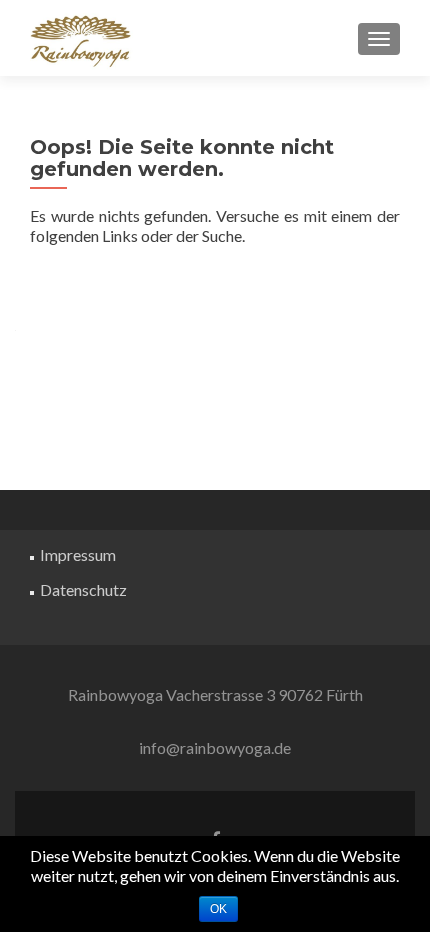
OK (218, 909)
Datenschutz (83, 589)
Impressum (78, 554)
